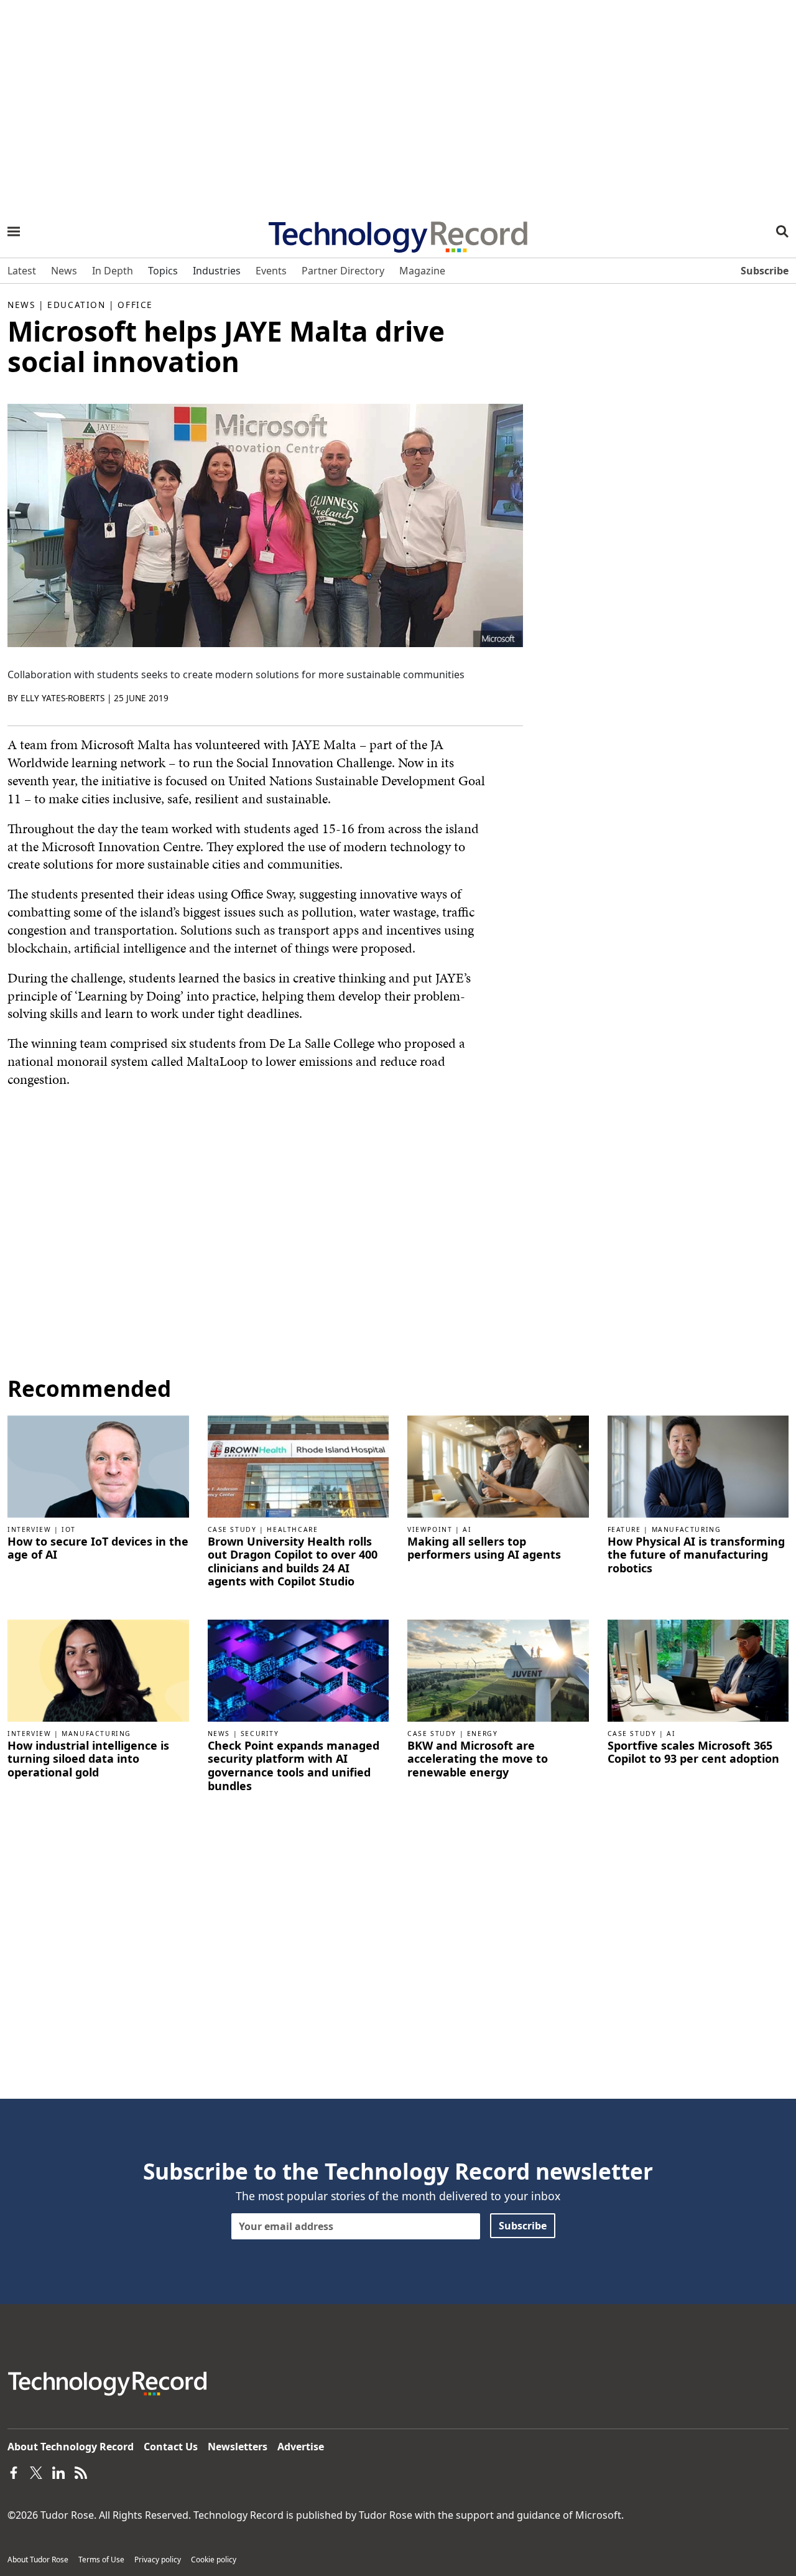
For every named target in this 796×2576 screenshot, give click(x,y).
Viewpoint (430, 1529)
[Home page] (398, 233)
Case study (232, 1529)
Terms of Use (101, 2560)
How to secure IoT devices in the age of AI (98, 1548)
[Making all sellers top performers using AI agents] (498, 1465)
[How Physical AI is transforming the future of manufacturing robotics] (698, 1465)
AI (467, 1529)
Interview (29, 1529)
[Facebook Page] (14, 2471)
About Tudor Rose (38, 2560)
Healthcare (292, 1529)
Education (76, 305)
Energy (483, 1734)
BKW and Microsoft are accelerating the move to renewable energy (478, 1759)
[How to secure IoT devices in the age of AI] (98, 1465)
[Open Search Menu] (782, 231)
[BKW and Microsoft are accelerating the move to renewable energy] (498, 1669)
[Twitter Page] (36, 2471)
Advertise (301, 2447)
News (21, 305)
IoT (69, 1529)
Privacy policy (158, 2560)
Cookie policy (214, 2560)
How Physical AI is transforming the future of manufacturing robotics (696, 1555)
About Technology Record (71, 2447)
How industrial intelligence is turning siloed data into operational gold (88, 1759)
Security (260, 1734)
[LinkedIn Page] (58, 2471)
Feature (624, 1529)
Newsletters (238, 2447)
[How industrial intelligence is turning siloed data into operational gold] (98, 1669)
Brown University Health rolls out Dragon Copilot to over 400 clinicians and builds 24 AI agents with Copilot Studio (293, 1562)
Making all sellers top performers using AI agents (484, 1548)
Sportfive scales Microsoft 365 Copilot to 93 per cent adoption (693, 1752)
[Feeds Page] (81, 2471)
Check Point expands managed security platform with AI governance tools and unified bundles (294, 1766)
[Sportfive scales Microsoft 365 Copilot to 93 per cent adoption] (698, 1669)
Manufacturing (687, 1529)
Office (135, 305)
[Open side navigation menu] (14, 231)
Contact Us (171, 2447)
